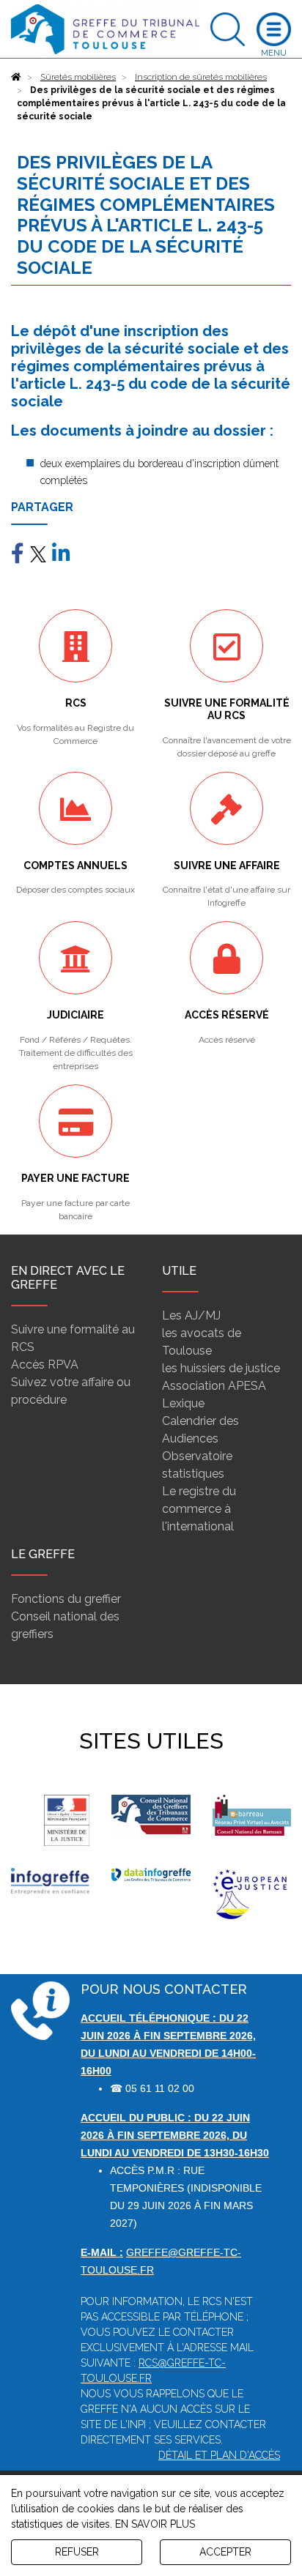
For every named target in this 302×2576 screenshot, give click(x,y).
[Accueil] (16, 77)
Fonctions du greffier (66, 1599)
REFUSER (77, 2552)
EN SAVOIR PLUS (155, 2524)
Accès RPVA (45, 1365)
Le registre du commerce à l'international (199, 1509)
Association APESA (214, 1386)
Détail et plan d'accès (219, 2455)
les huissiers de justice (221, 1368)
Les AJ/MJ (191, 1315)
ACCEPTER (225, 2552)
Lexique (183, 1403)
